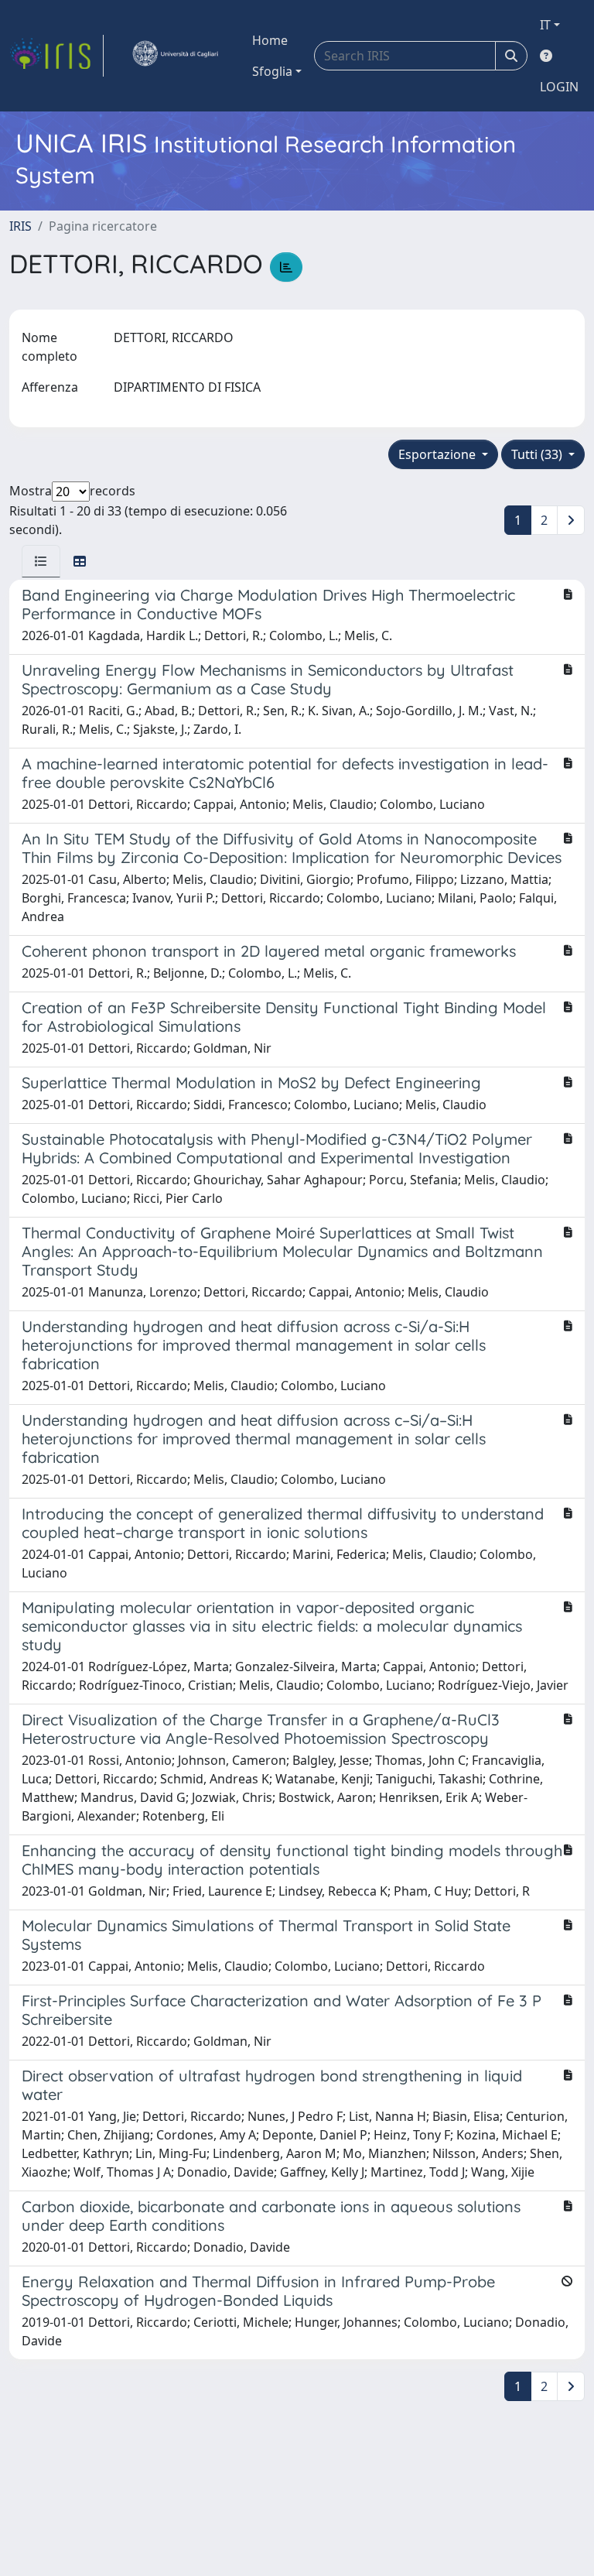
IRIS (20, 226)
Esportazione (439, 454)
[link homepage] (56, 56)
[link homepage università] (175, 56)
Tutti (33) (538, 454)
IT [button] (545, 25)
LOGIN (559, 87)
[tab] (41, 561)
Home (270, 40)
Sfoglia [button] (272, 71)
